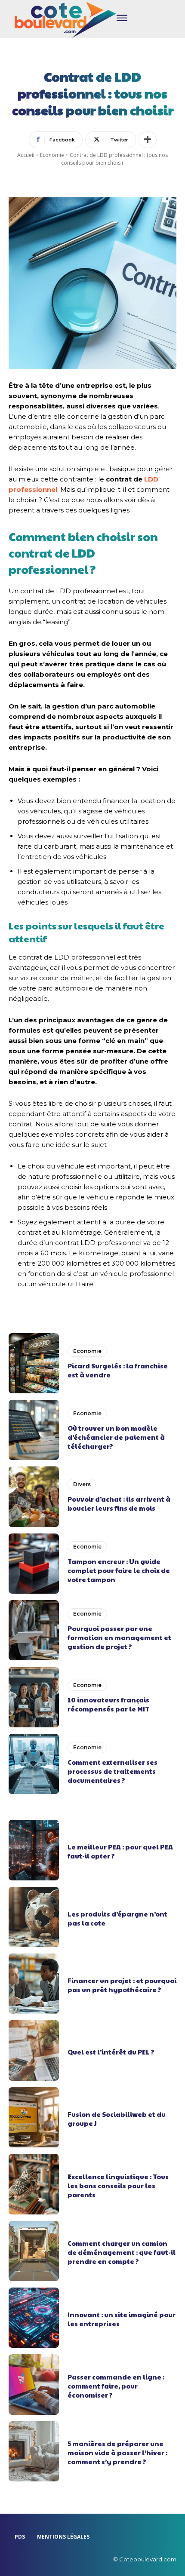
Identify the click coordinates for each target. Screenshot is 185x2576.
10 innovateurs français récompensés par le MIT (108, 1704)
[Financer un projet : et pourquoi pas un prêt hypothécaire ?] (34, 1984)
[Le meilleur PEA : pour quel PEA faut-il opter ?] (34, 1850)
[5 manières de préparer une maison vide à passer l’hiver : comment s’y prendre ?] (34, 2451)
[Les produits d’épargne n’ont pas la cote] (34, 1917)
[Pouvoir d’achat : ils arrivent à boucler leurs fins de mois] (34, 1497)
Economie (52, 155)
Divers (82, 1484)
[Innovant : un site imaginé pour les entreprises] (34, 2318)
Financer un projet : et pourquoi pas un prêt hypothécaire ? (122, 1985)
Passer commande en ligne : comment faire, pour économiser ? (116, 2386)
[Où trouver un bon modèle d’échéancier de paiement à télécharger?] (34, 1430)
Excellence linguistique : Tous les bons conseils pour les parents (118, 2185)
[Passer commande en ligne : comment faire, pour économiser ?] (34, 2384)
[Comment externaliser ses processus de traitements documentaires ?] (34, 1764)
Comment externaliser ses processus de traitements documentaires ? (113, 1771)
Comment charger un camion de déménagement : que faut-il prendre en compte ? (122, 2252)
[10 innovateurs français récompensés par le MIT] (34, 1697)
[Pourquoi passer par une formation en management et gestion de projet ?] (34, 1630)
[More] (148, 140)
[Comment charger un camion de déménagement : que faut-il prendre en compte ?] (34, 2251)
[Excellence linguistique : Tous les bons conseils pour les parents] (34, 2184)
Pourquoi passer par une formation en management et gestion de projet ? (119, 1637)
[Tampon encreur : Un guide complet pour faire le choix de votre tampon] (34, 1564)
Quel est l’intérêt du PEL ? (111, 2052)
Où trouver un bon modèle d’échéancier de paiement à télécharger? (116, 1437)
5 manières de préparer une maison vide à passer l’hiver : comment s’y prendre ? (117, 2452)
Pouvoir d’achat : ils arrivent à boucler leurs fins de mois (119, 1503)
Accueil (26, 155)
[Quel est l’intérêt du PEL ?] (34, 2050)
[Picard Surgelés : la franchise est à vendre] (34, 1363)
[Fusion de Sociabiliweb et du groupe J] (34, 2117)
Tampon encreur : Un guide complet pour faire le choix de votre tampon (119, 1570)
